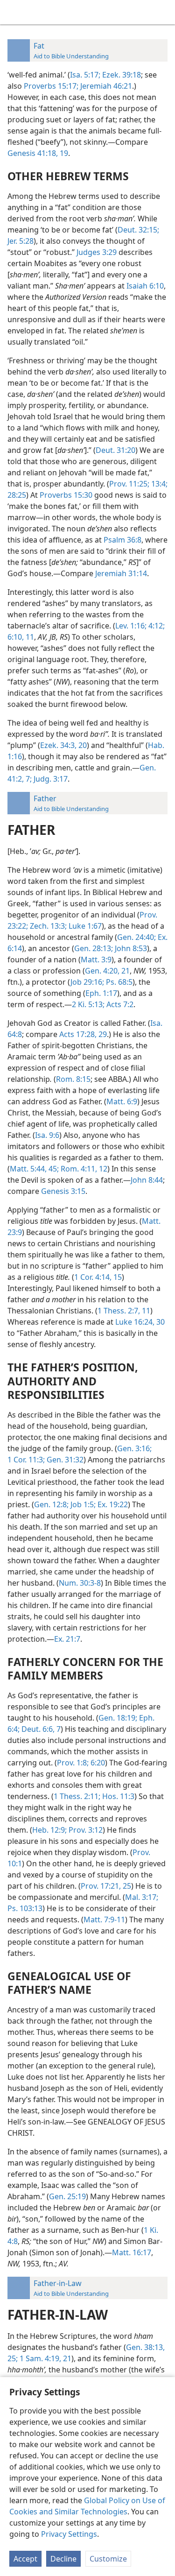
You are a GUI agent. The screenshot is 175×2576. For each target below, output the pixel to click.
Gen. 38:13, (145, 2347)
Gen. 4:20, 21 (107, 971)
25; (13, 2358)
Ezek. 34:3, (58, 745)
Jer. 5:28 (21, 241)
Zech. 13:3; (47, 926)
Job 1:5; (82, 1504)
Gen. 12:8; (51, 1504)
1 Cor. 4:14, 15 (98, 1277)
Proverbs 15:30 (66, 495)
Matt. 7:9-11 (104, 1920)
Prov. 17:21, (101, 1886)
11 (145, 1311)
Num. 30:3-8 (80, 1583)
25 (126, 1886)
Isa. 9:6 (47, 1135)
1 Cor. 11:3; (26, 1460)
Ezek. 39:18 (121, 75)
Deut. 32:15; (138, 230)
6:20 (97, 1763)
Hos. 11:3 (117, 1796)
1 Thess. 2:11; (77, 1796)
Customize (108, 2559)
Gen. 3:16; (134, 1448)
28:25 (17, 495)
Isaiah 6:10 (145, 286)
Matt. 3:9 (96, 960)
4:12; (156, 626)
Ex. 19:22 (112, 1504)
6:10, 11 (21, 637)
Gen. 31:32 (64, 1460)
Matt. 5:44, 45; (34, 1169)
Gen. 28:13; (94, 948)
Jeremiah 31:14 (121, 573)
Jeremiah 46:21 (105, 86)
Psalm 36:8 (122, 540)
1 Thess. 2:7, (119, 1311)
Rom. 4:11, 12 (83, 1169)
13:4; (158, 484)
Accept (25, 2559)
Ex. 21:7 (67, 1639)
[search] (163, 12)
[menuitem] (14, 12)
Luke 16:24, (135, 1322)
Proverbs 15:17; (51, 86)
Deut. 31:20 (115, 450)
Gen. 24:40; (136, 937)
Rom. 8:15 (73, 1079)
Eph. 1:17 (101, 993)
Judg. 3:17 (50, 779)
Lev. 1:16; (131, 626)
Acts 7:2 (119, 1004)
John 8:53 (130, 948)
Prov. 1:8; (73, 1763)
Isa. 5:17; (85, 75)
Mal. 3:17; (142, 1897)
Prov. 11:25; (129, 484)
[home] (14, 12)
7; (28, 779)
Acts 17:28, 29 (83, 1034)
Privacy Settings (69, 2534)
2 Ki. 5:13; (88, 1004)
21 (66, 2358)
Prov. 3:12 (85, 1830)
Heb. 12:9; (49, 1830)
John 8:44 (147, 1180)
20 (82, 745)
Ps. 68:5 (118, 982)
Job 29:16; (87, 982)
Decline (63, 2559)
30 (160, 1322)
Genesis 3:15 (63, 1191)
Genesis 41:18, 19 (38, 153)
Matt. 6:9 (122, 1101)
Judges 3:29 (97, 252)
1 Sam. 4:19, (39, 2358)
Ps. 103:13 (25, 1908)
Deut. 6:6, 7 (40, 1729)
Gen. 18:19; (118, 1718)
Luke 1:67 (84, 926)
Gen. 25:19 (67, 2196)
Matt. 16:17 (132, 2252)
